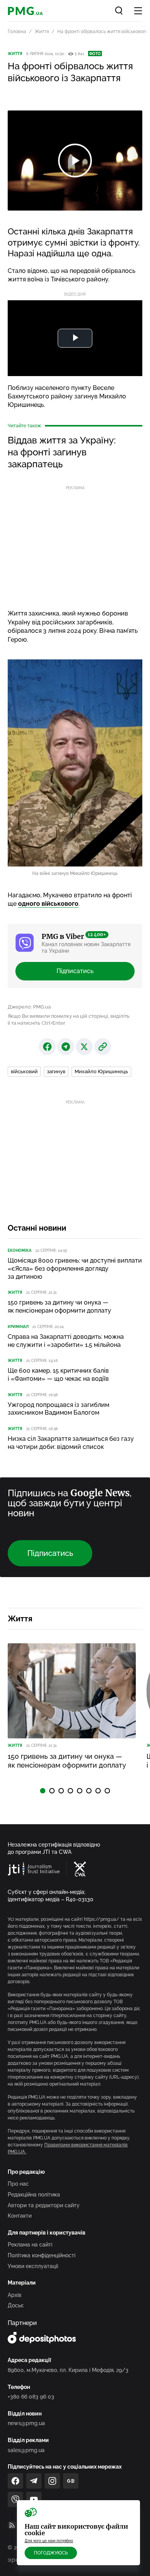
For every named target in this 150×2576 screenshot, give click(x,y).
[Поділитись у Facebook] (47, 1047)
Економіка (20, 1250)
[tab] (43, 1791)
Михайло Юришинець (101, 1071)
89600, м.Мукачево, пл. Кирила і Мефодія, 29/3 (68, 2370)
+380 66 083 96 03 (31, 2397)
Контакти (20, 2216)
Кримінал (18, 1327)
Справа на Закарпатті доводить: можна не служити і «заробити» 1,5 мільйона (66, 1341)
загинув (56, 1071)
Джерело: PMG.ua (29, 1007)
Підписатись (75, 971)
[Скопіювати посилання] (103, 1047)
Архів (15, 2295)
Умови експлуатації (33, 2266)
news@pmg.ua (26, 2423)
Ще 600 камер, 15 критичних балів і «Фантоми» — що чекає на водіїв (58, 1375)
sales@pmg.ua (26, 2450)
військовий (24, 1071)
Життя (42, 32)
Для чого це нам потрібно (49, 2541)
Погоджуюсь (51, 2553)
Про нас (18, 2184)
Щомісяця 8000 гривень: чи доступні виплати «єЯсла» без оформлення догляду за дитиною (75, 1269)
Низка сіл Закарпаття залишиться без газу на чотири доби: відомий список (71, 1443)
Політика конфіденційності (42, 2255)
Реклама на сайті (30, 2245)
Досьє (16, 2305)
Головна (17, 32)
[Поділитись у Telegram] (66, 1047)
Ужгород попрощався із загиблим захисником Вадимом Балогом (58, 1409)
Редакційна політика (34, 2195)
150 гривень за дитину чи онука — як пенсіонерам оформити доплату (59, 1306)
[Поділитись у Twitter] (84, 1047)
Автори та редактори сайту (44, 2205)
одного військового (48, 904)
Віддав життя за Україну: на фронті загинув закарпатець (62, 452)
